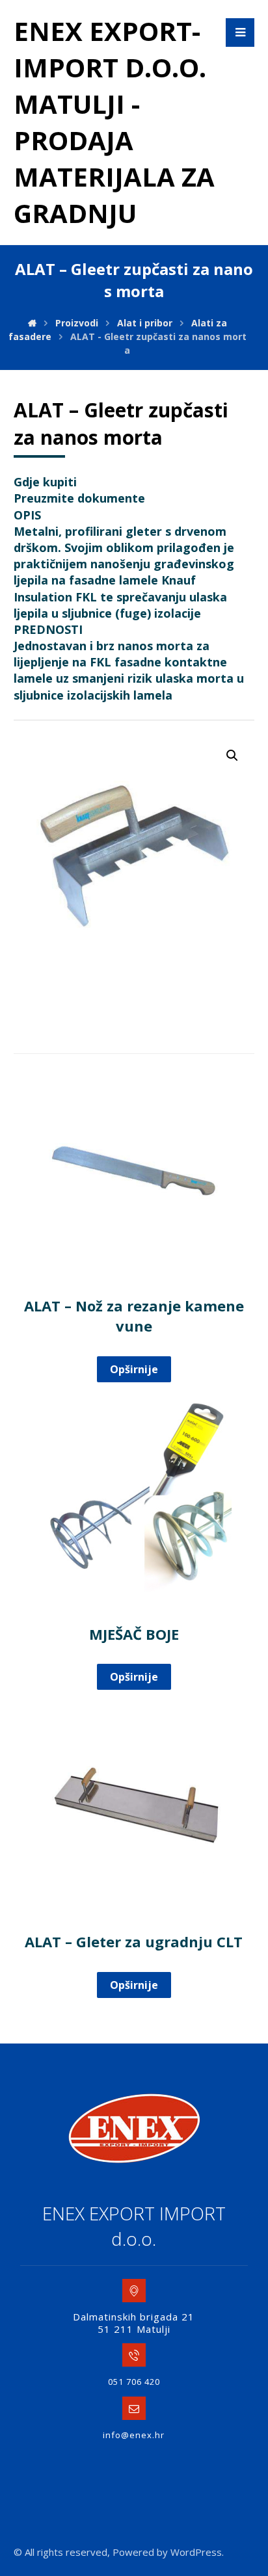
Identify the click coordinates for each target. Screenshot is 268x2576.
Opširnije (134, 1369)
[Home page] (32, 323)
